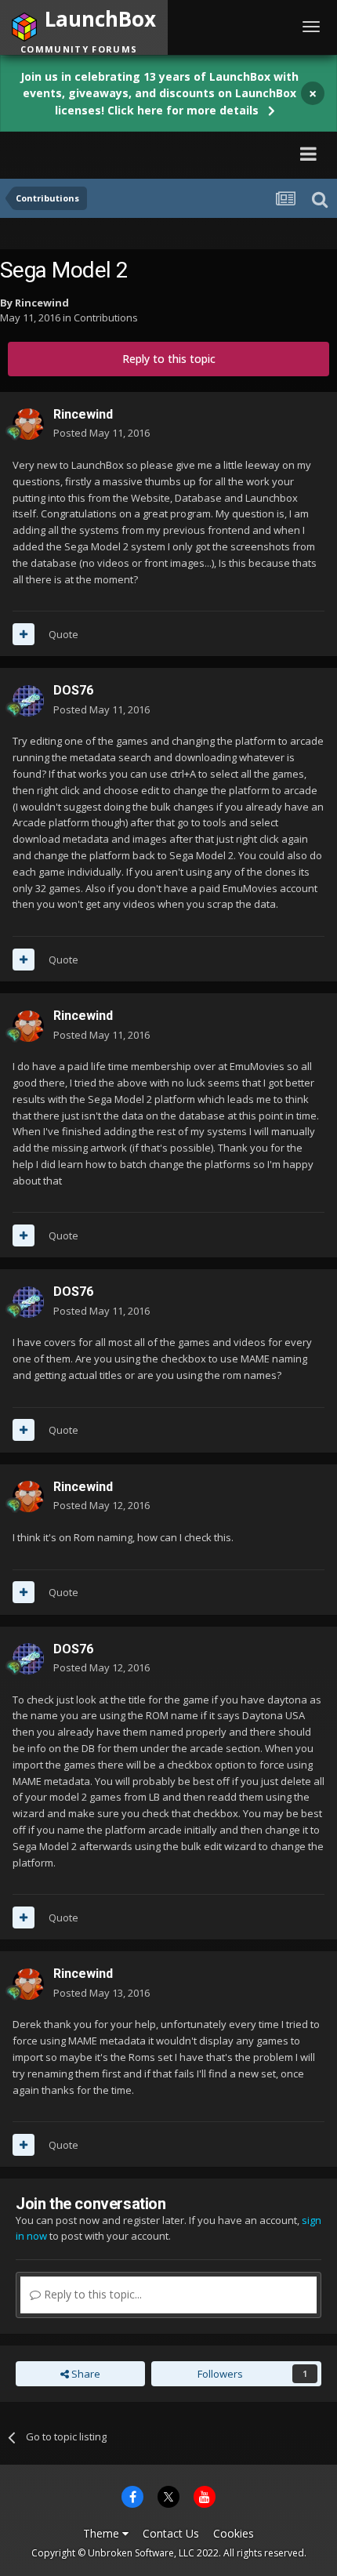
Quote (63, 634)
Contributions (106, 317)
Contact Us (171, 2533)
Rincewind (42, 303)
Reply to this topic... (91, 2294)
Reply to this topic (169, 359)
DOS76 (73, 690)
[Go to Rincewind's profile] (28, 424)
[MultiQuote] (24, 634)
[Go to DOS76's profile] (28, 701)
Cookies (234, 2533)
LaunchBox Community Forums (153, 153)
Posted (101, 433)
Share (85, 2374)
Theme (103, 2533)
